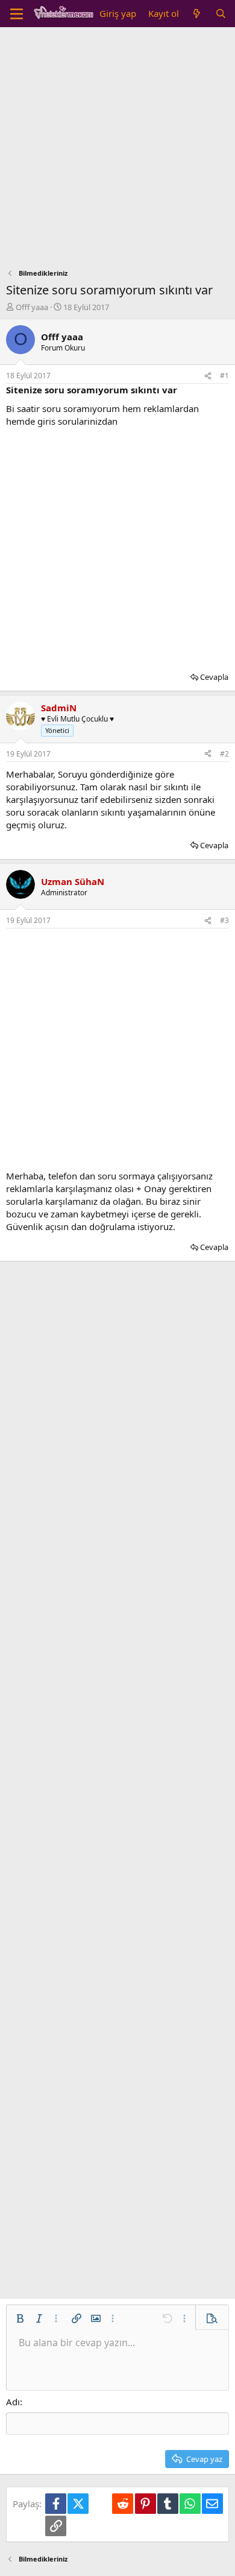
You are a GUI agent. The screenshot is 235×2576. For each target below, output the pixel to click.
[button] (20, 2318)
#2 (224, 754)
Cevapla (214, 677)
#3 (224, 920)
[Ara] (221, 14)
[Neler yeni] (197, 14)
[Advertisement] (117, 151)
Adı (13, 2402)
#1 (224, 376)
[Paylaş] (208, 376)
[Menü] (17, 14)
